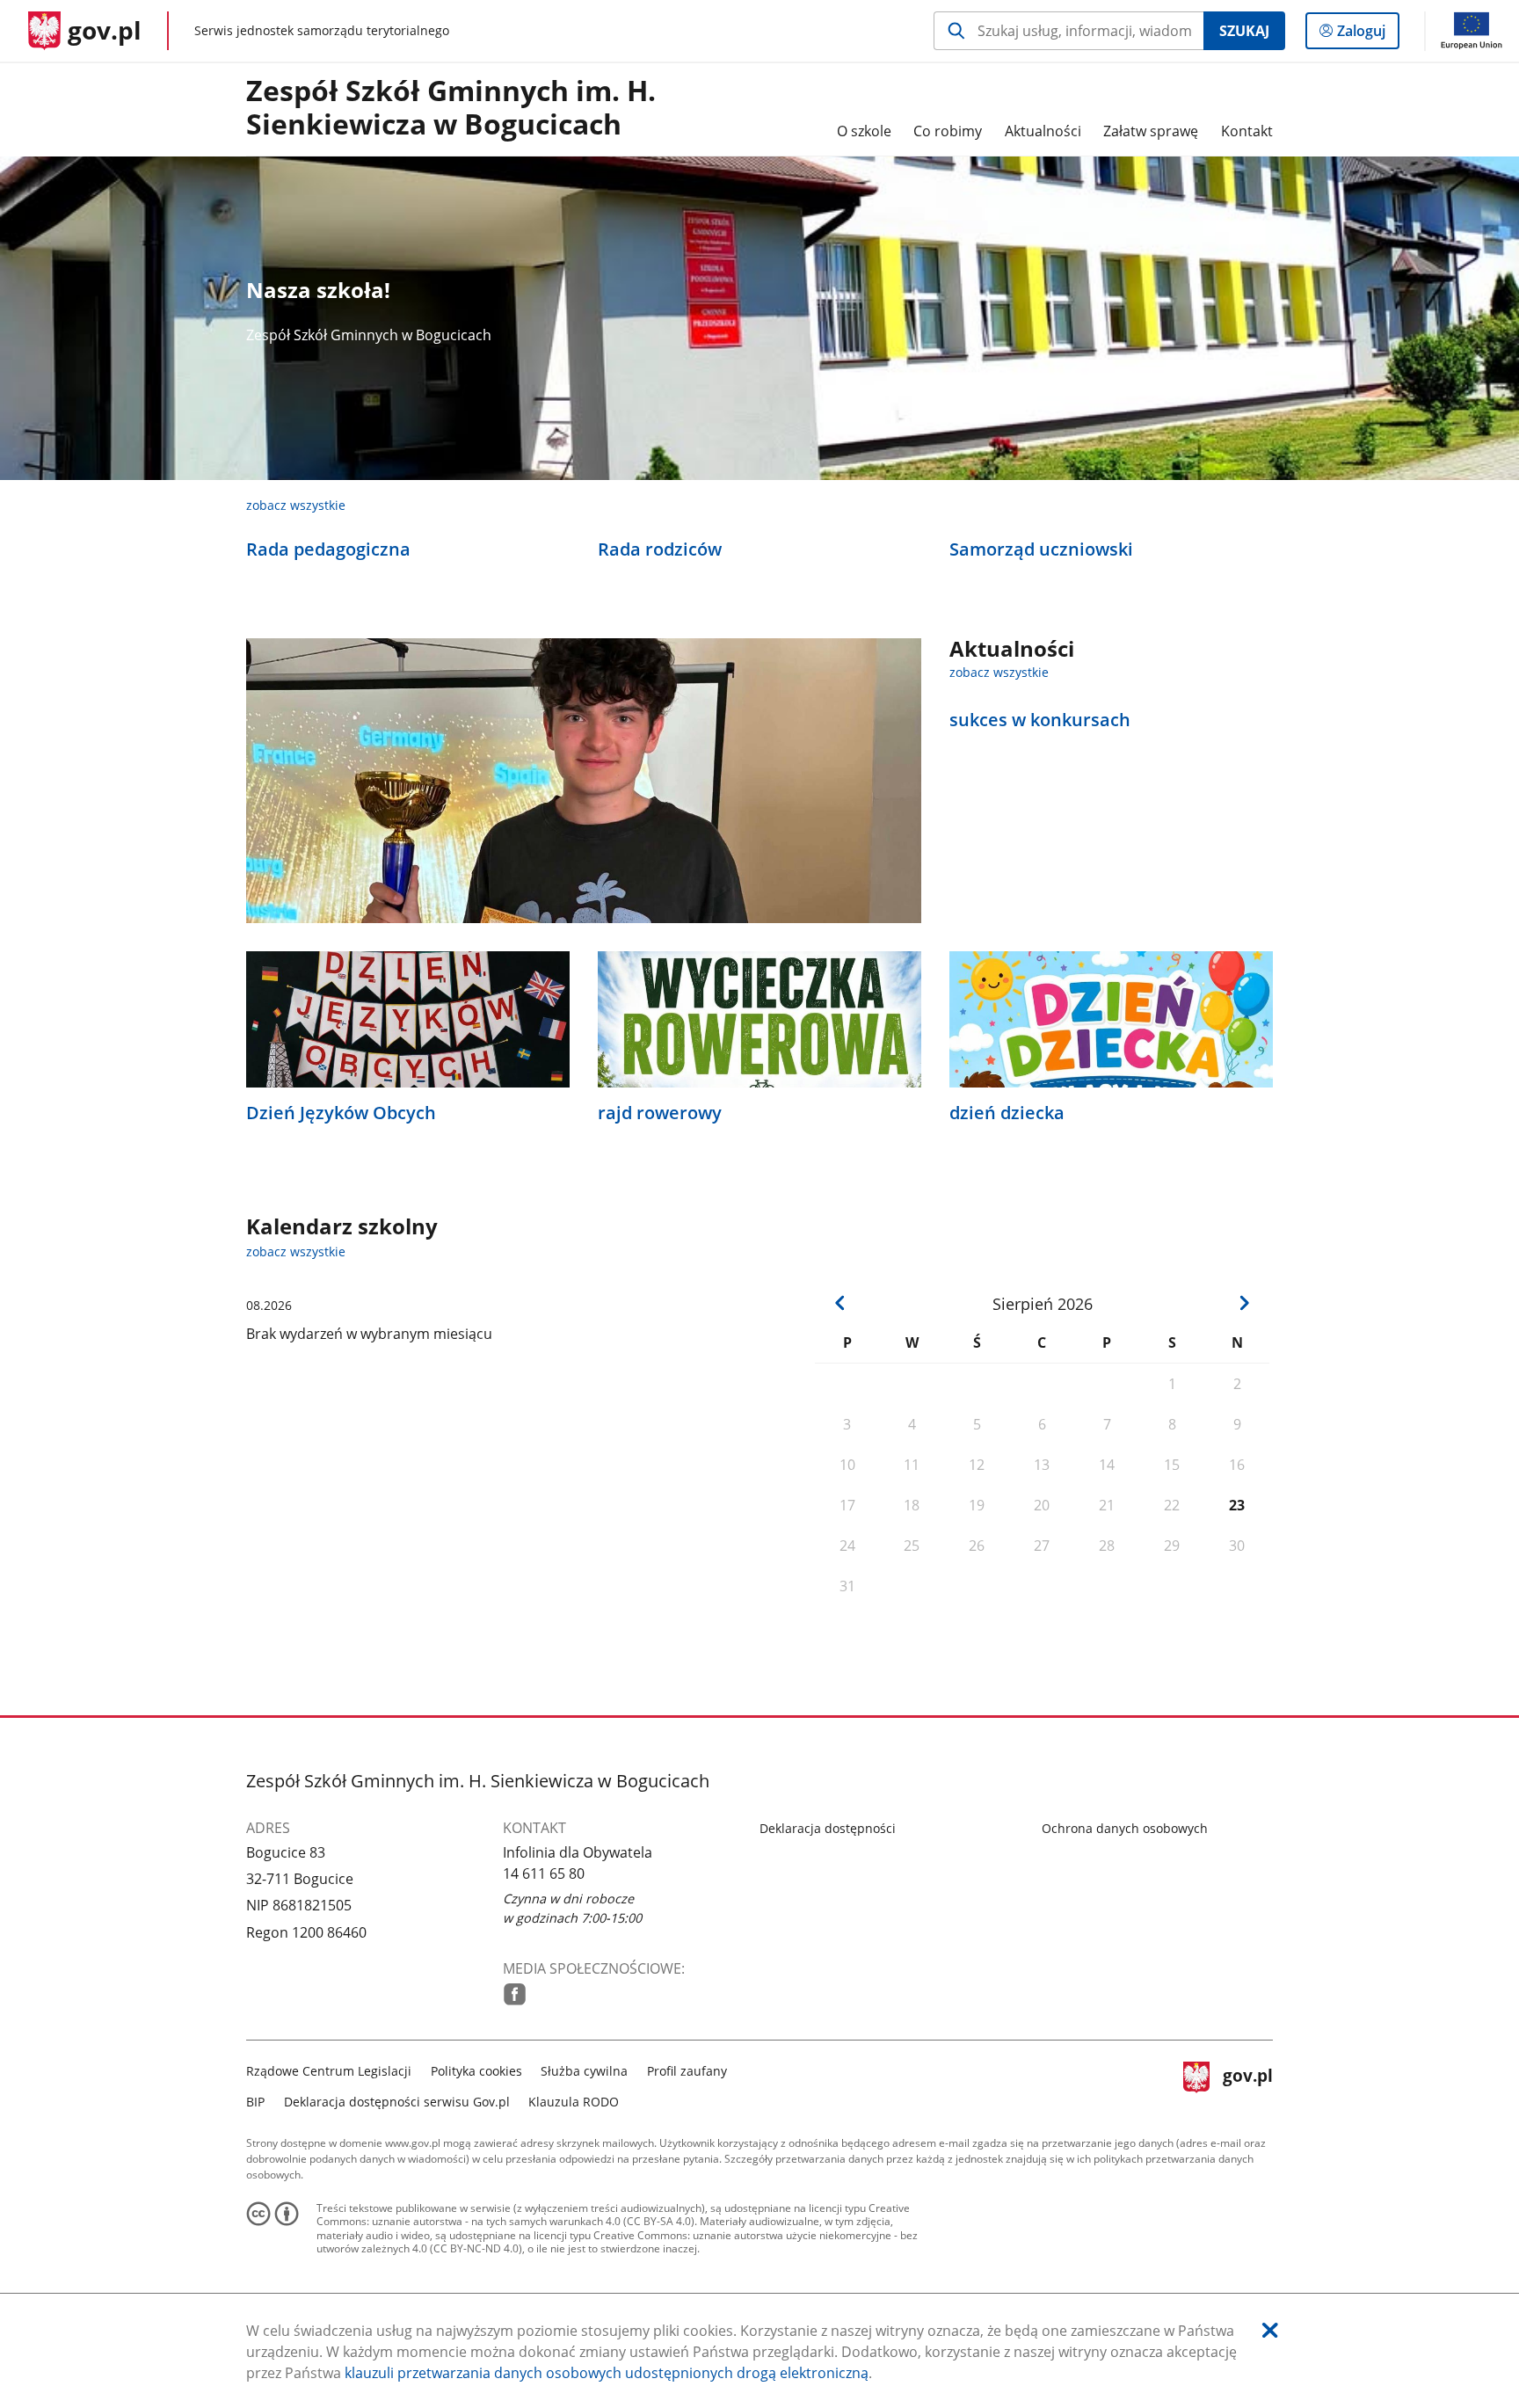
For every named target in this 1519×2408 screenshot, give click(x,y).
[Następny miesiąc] (1244, 1303)
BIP (255, 2102)
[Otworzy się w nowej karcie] (515, 1994)
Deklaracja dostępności (828, 1828)
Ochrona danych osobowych (1125, 1828)
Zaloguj (1368, 35)
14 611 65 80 (544, 1873)
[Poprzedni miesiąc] (840, 1303)
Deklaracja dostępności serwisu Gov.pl (397, 2102)
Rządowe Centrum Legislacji (329, 2071)
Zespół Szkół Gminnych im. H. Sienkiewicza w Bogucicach (451, 108)
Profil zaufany (687, 2071)
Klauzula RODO (574, 2102)
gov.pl (1247, 2084)
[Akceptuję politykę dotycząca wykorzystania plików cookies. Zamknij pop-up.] (1270, 2330)
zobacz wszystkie (296, 505)
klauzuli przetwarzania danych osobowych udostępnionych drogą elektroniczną (607, 2373)
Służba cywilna (584, 2071)
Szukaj (1244, 31)
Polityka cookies (476, 2071)
